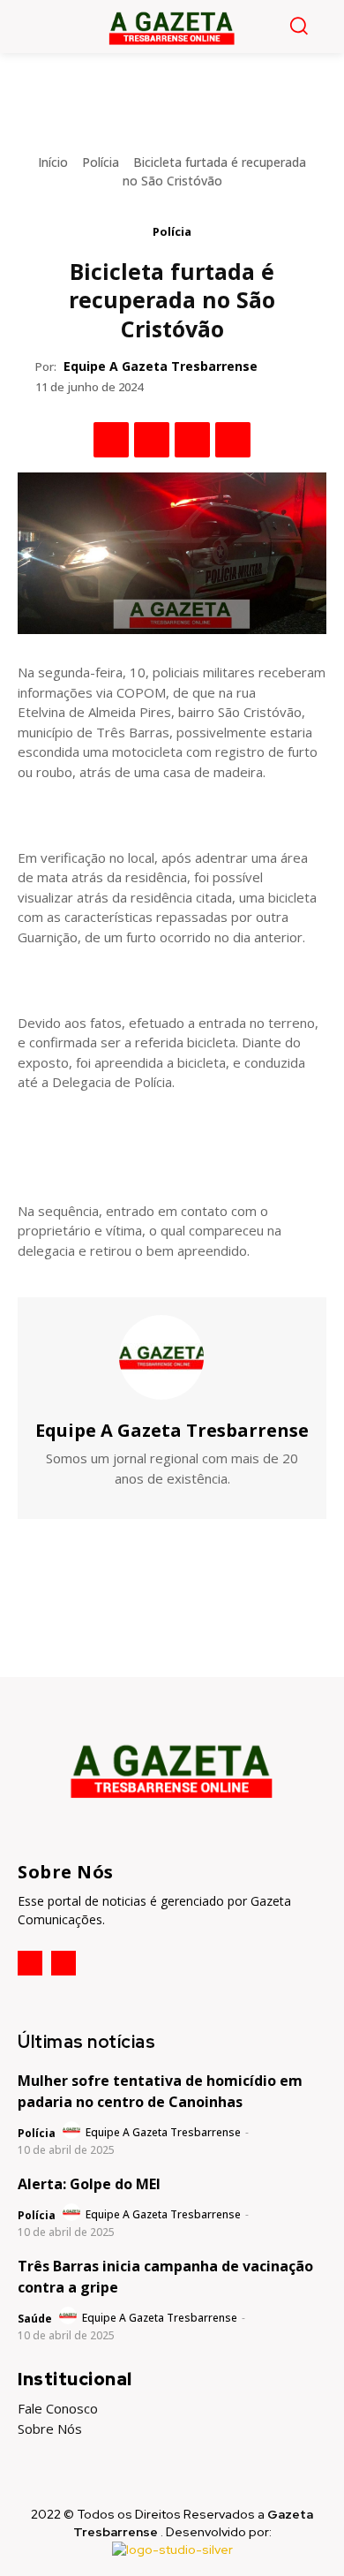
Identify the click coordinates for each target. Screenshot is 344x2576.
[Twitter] (152, 440)
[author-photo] (73, 2131)
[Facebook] (111, 440)
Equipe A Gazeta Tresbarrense (161, 366)
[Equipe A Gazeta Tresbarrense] (172, 1357)
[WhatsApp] (233, 440)
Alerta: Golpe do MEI (89, 2184)
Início (53, 162)
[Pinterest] (192, 440)
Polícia (101, 162)
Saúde (35, 2319)
